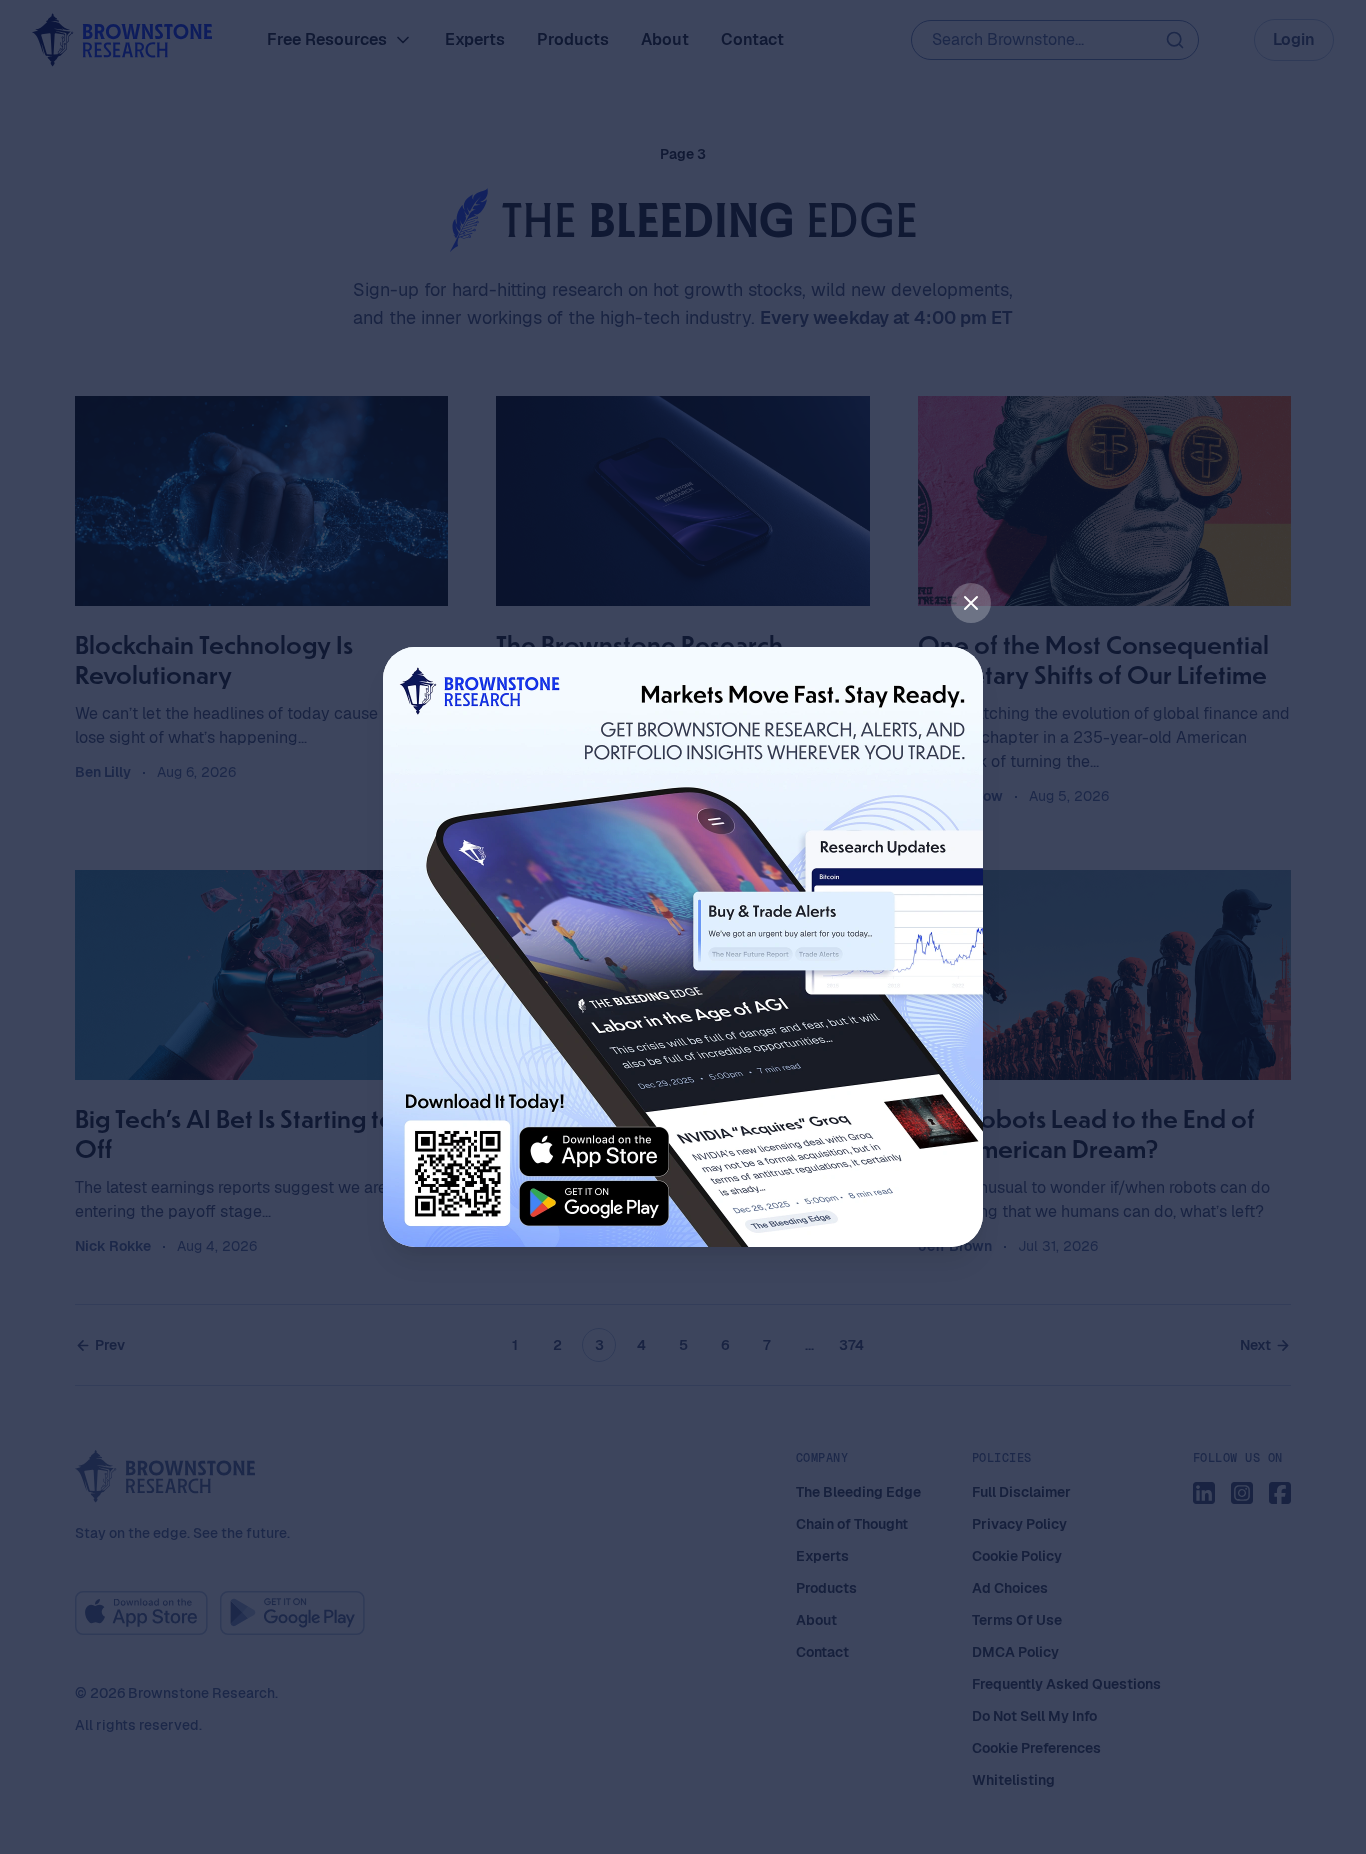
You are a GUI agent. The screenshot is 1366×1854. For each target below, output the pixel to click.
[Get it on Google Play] (594, 1204)
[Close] (971, 603)
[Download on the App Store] (594, 1152)
